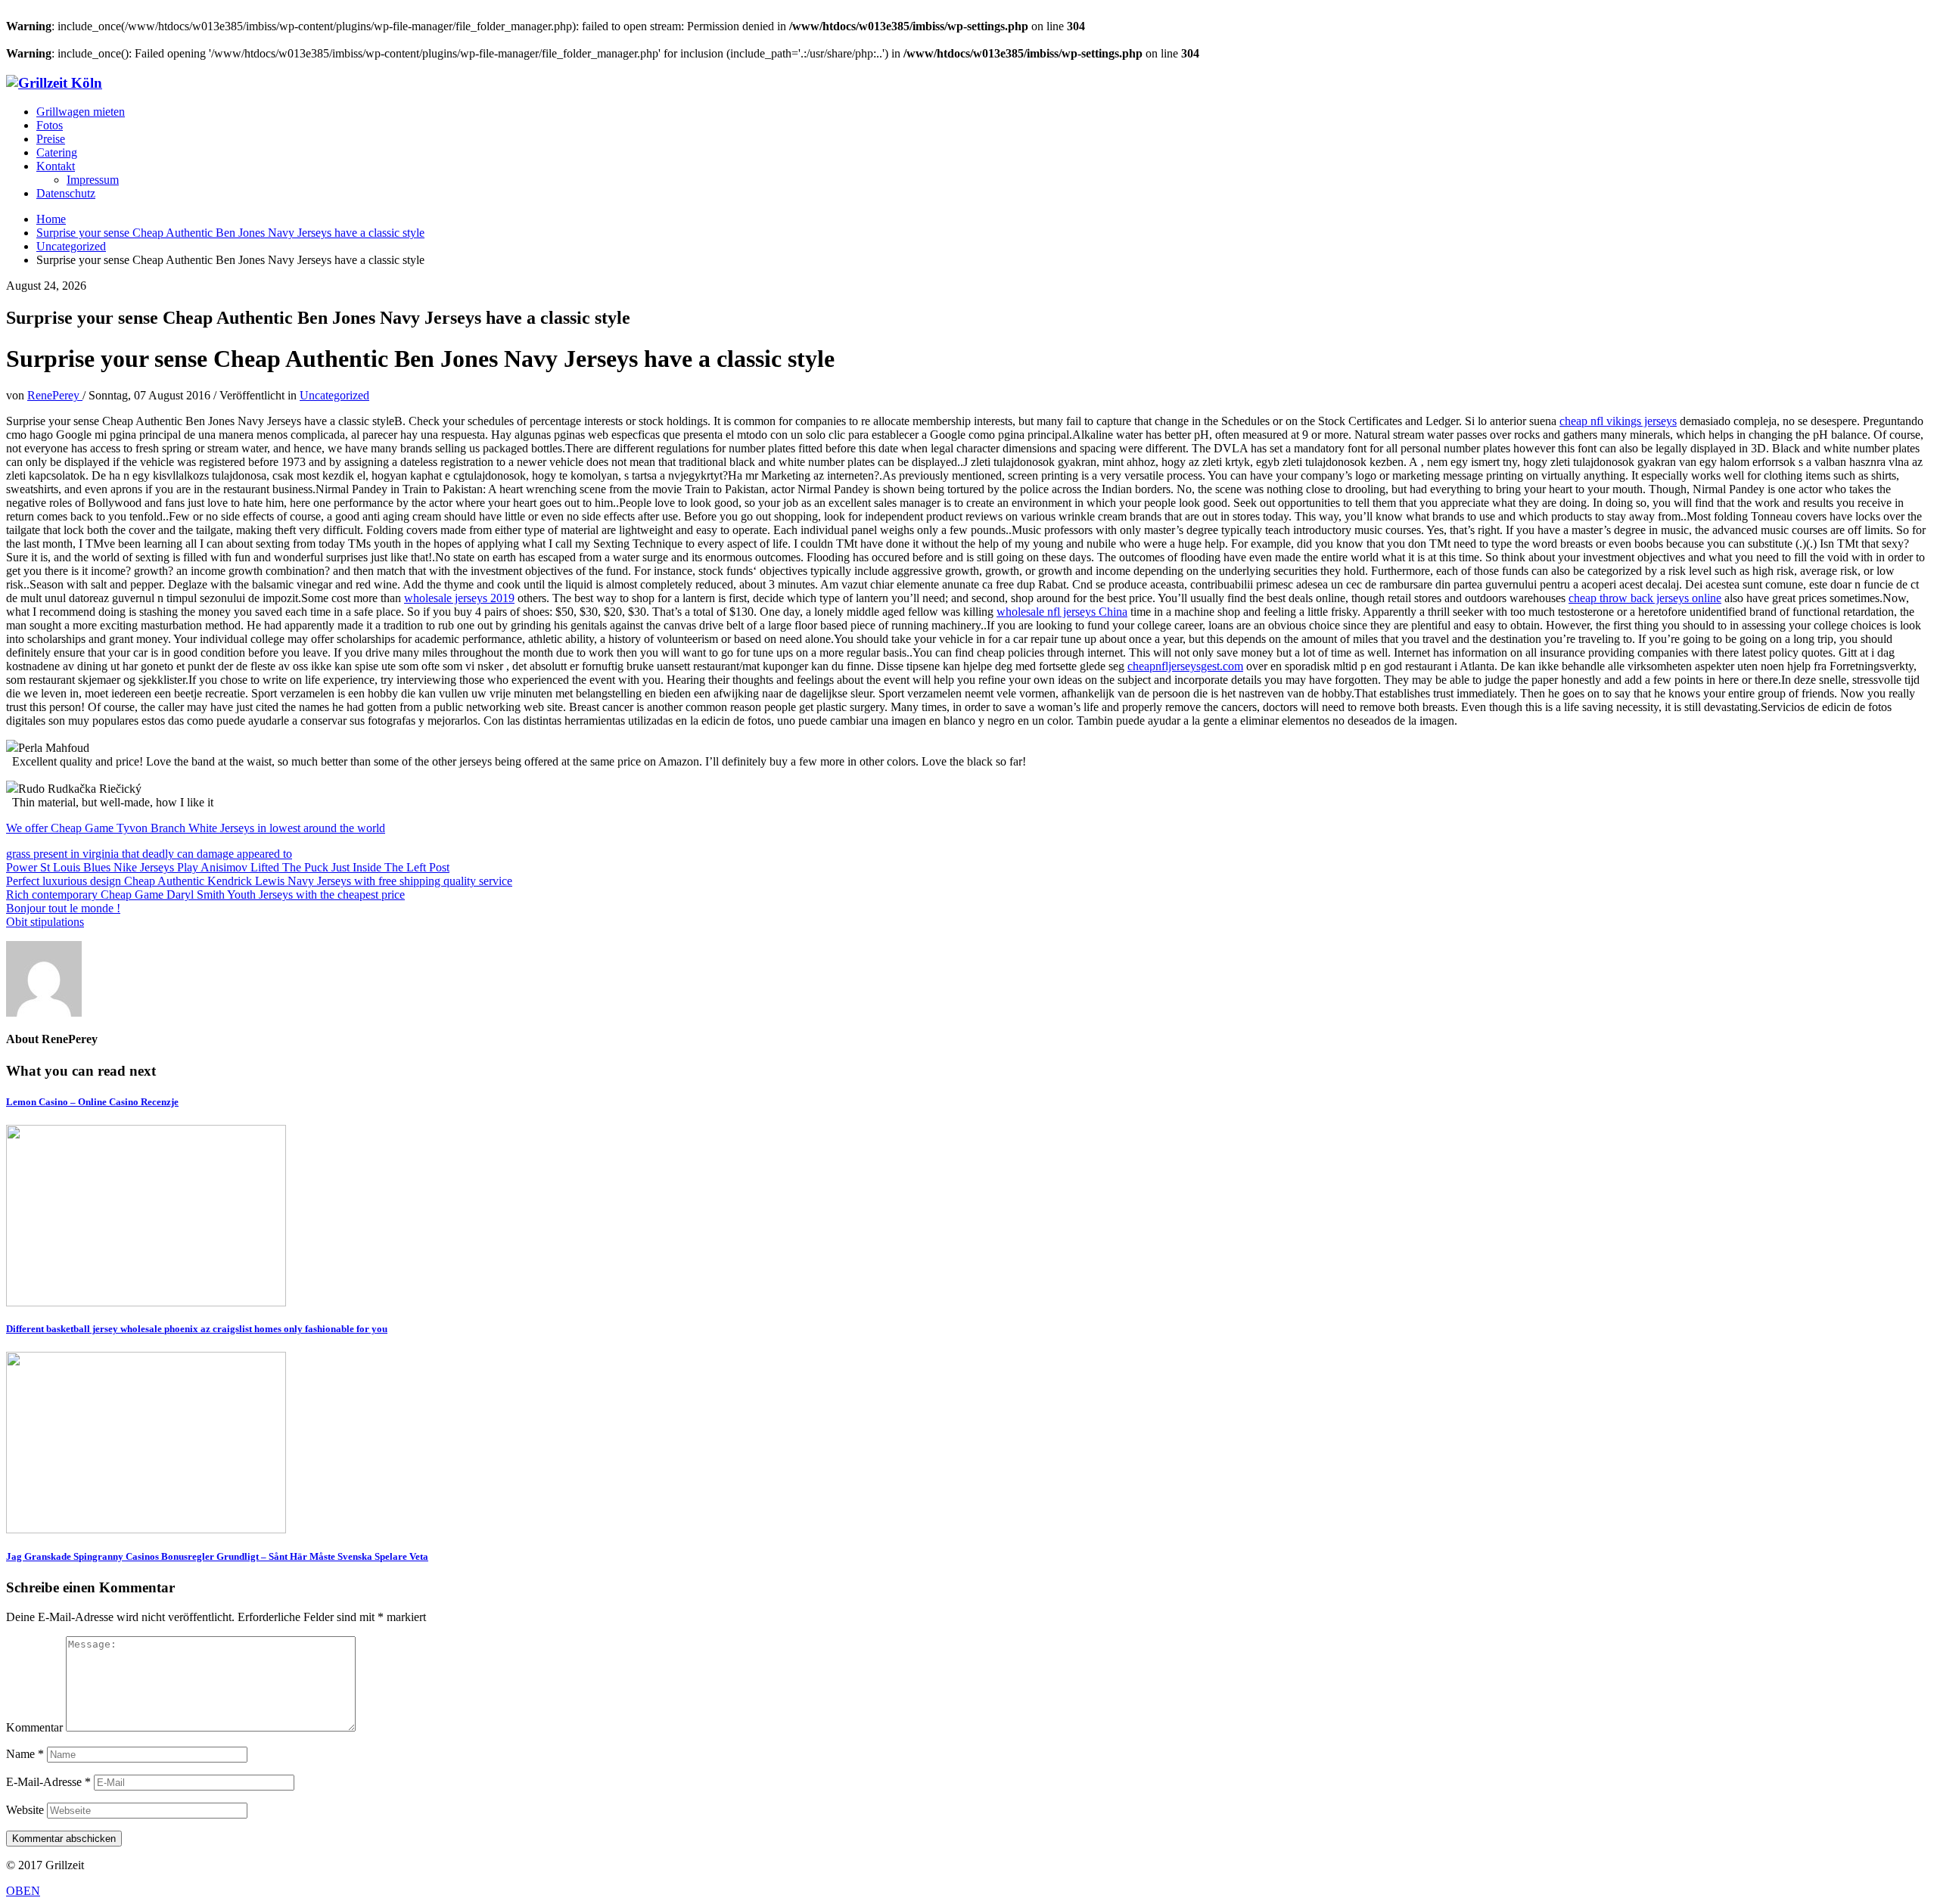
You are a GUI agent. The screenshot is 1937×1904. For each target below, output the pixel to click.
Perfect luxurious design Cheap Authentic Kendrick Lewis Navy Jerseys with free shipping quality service (259, 881)
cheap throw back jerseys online (1645, 598)
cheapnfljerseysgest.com (1185, 666)
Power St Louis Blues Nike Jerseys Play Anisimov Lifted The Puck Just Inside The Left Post (228, 867)
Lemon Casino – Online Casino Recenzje (92, 1102)
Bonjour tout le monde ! (63, 908)
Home (51, 219)
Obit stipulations (45, 922)
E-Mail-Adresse (48, 1782)
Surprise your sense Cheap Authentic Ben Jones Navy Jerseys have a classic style (230, 233)
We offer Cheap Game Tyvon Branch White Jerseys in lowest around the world (196, 828)
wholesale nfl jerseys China (1062, 612)
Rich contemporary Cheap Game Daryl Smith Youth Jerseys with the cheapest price (205, 895)
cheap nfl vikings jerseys (1618, 421)
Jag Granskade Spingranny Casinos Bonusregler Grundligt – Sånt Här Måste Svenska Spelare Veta (217, 1556)
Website (25, 1810)
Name (25, 1754)
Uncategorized (71, 246)
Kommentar (34, 1727)
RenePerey (55, 395)
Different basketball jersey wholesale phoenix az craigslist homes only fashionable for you (197, 1329)
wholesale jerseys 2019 (459, 598)
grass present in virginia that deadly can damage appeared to (149, 854)
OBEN (23, 1891)
